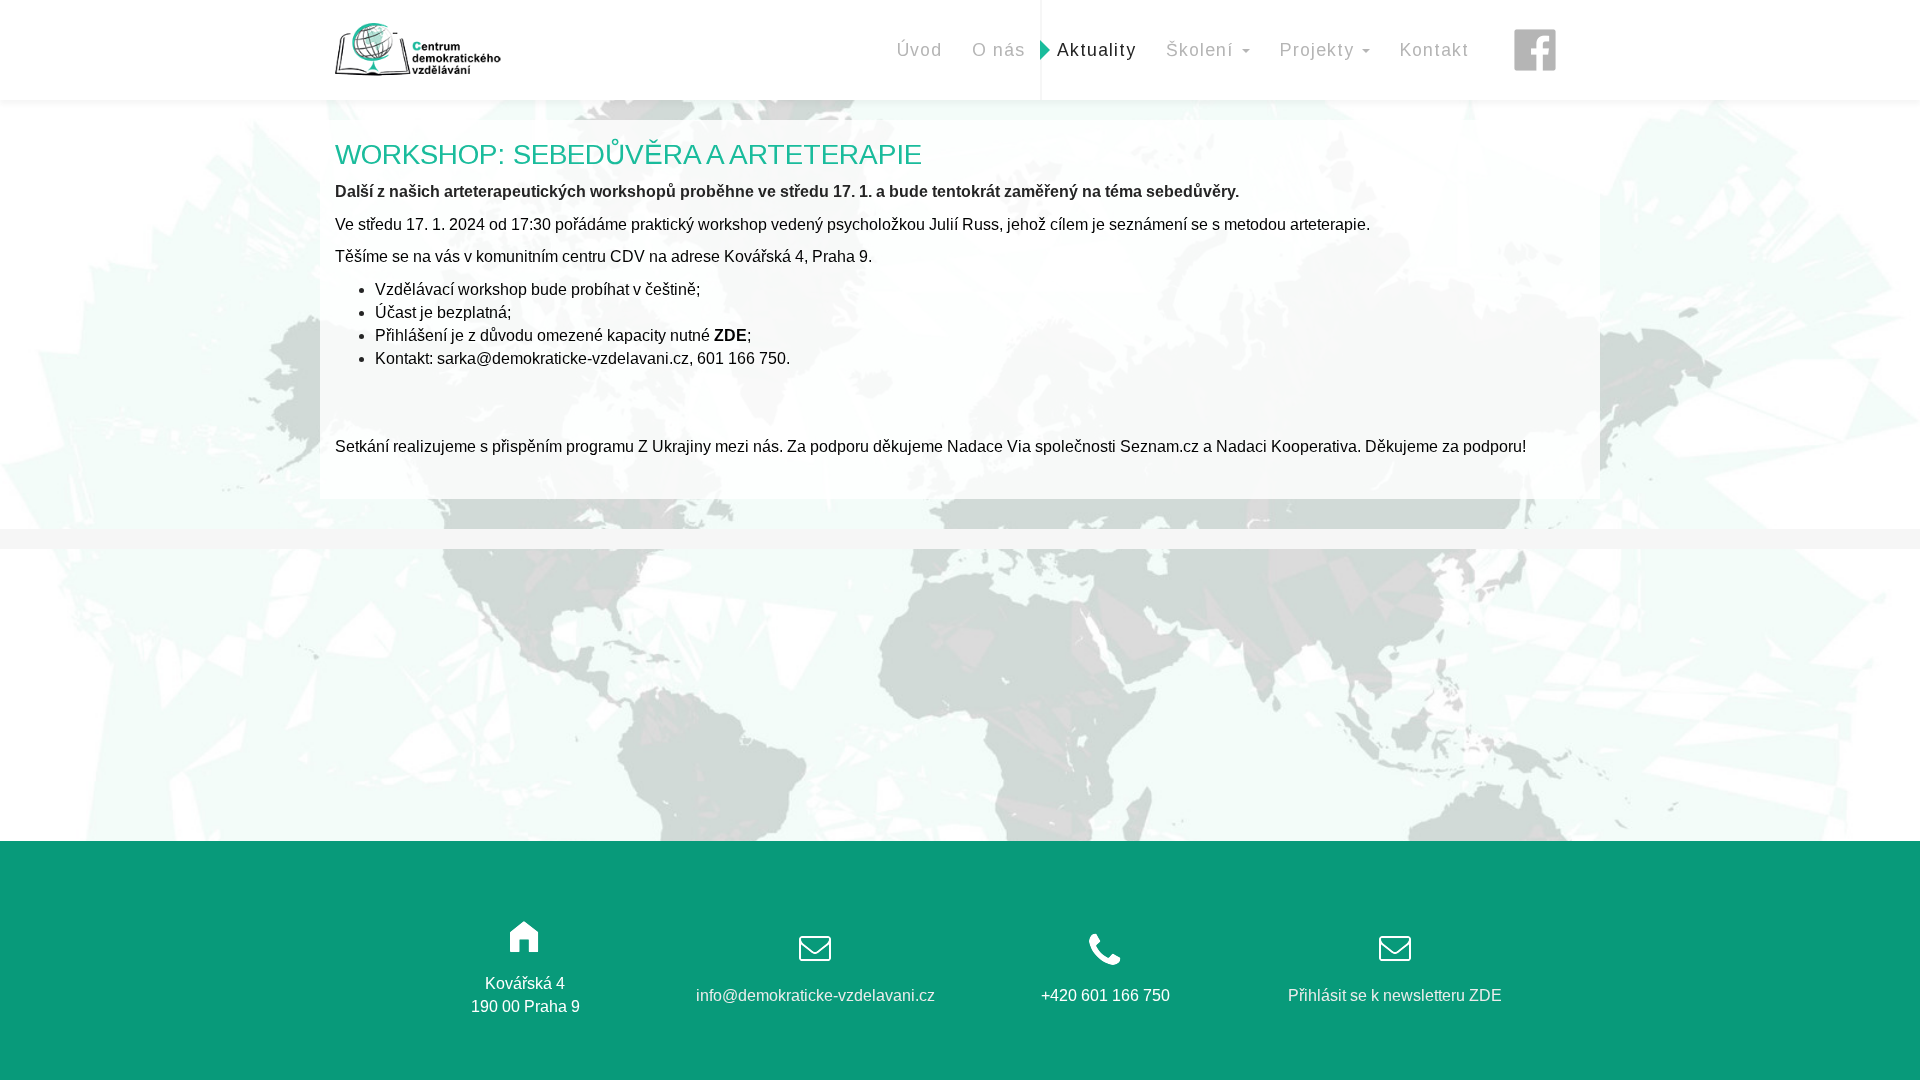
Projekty (1320, 50)
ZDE (730, 335)
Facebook (1542, 25)
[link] (989, 446)
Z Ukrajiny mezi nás (708, 446)
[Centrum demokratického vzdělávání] (421, 49)
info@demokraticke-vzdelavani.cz (815, 995)
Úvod (919, 50)
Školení (1203, 50)
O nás (998, 50)
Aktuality (1096, 50)
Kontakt (1434, 50)
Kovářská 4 (764, 256)
